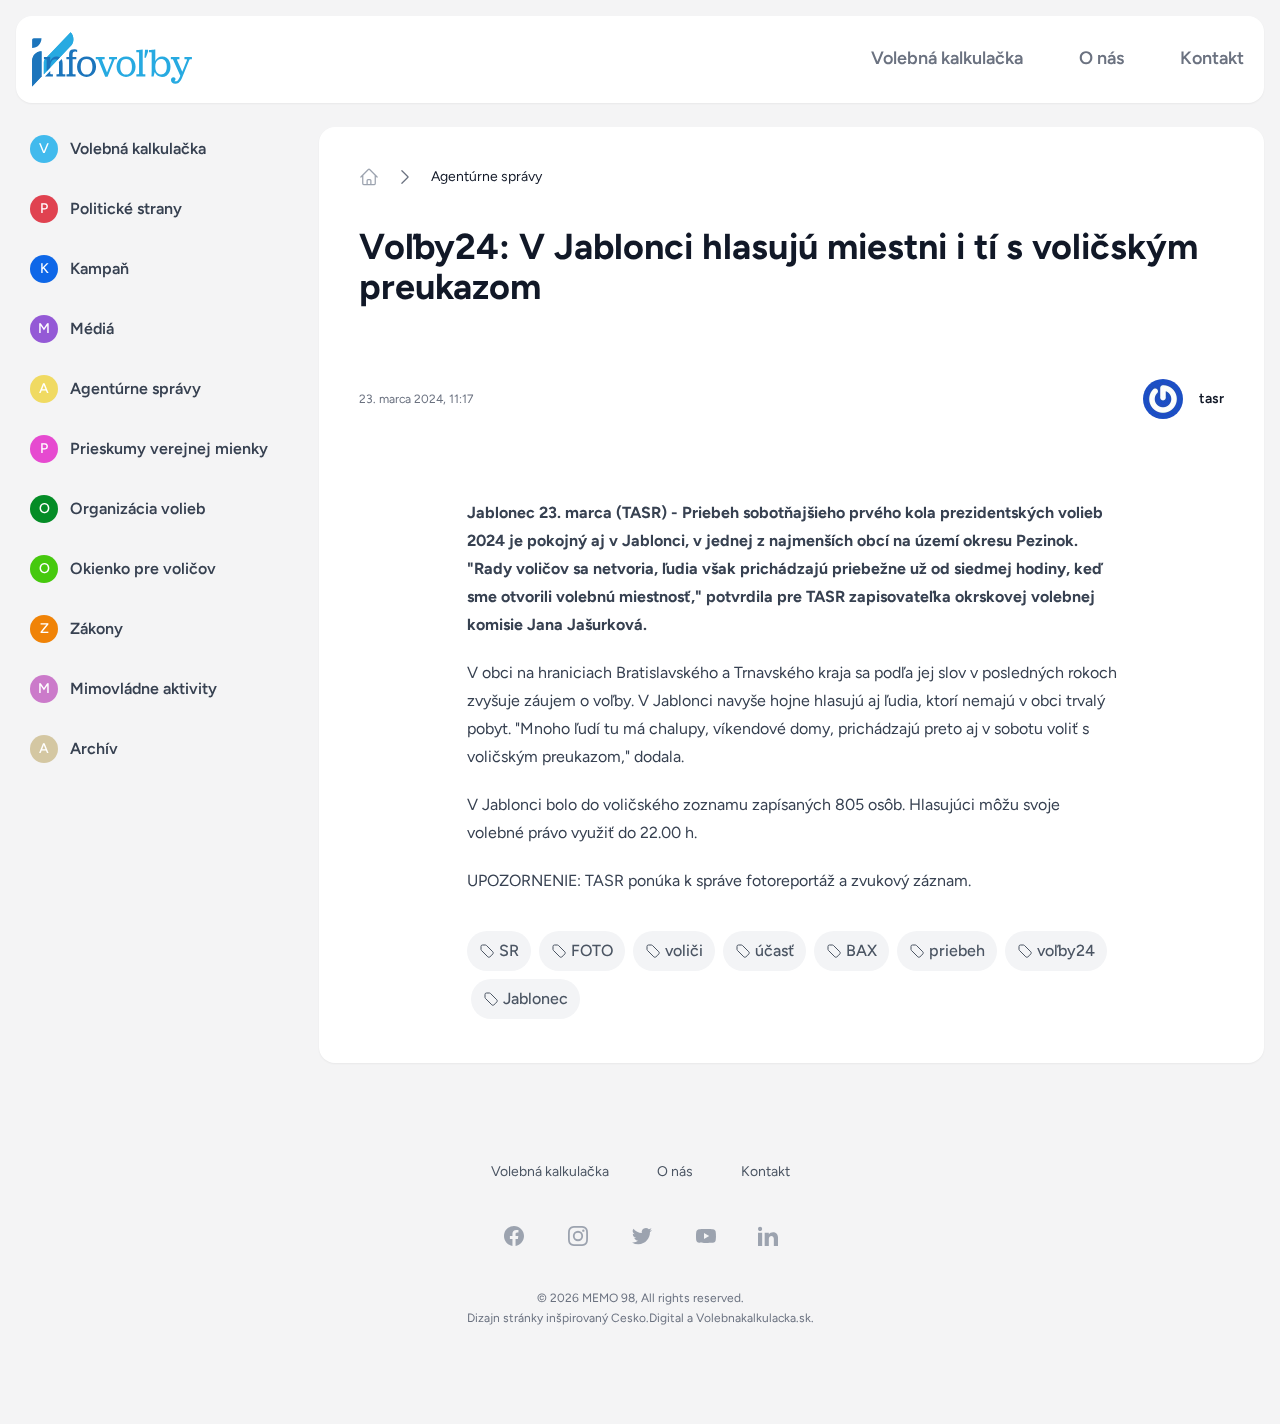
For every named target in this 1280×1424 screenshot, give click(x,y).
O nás (1101, 58)
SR (509, 950)
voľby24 (1066, 950)
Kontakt (1212, 58)
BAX (861, 950)
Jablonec (535, 998)
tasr (1211, 398)
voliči (684, 950)
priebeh (957, 950)
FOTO (592, 950)
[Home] (377, 177)
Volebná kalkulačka (947, 58)
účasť (774, 950)
